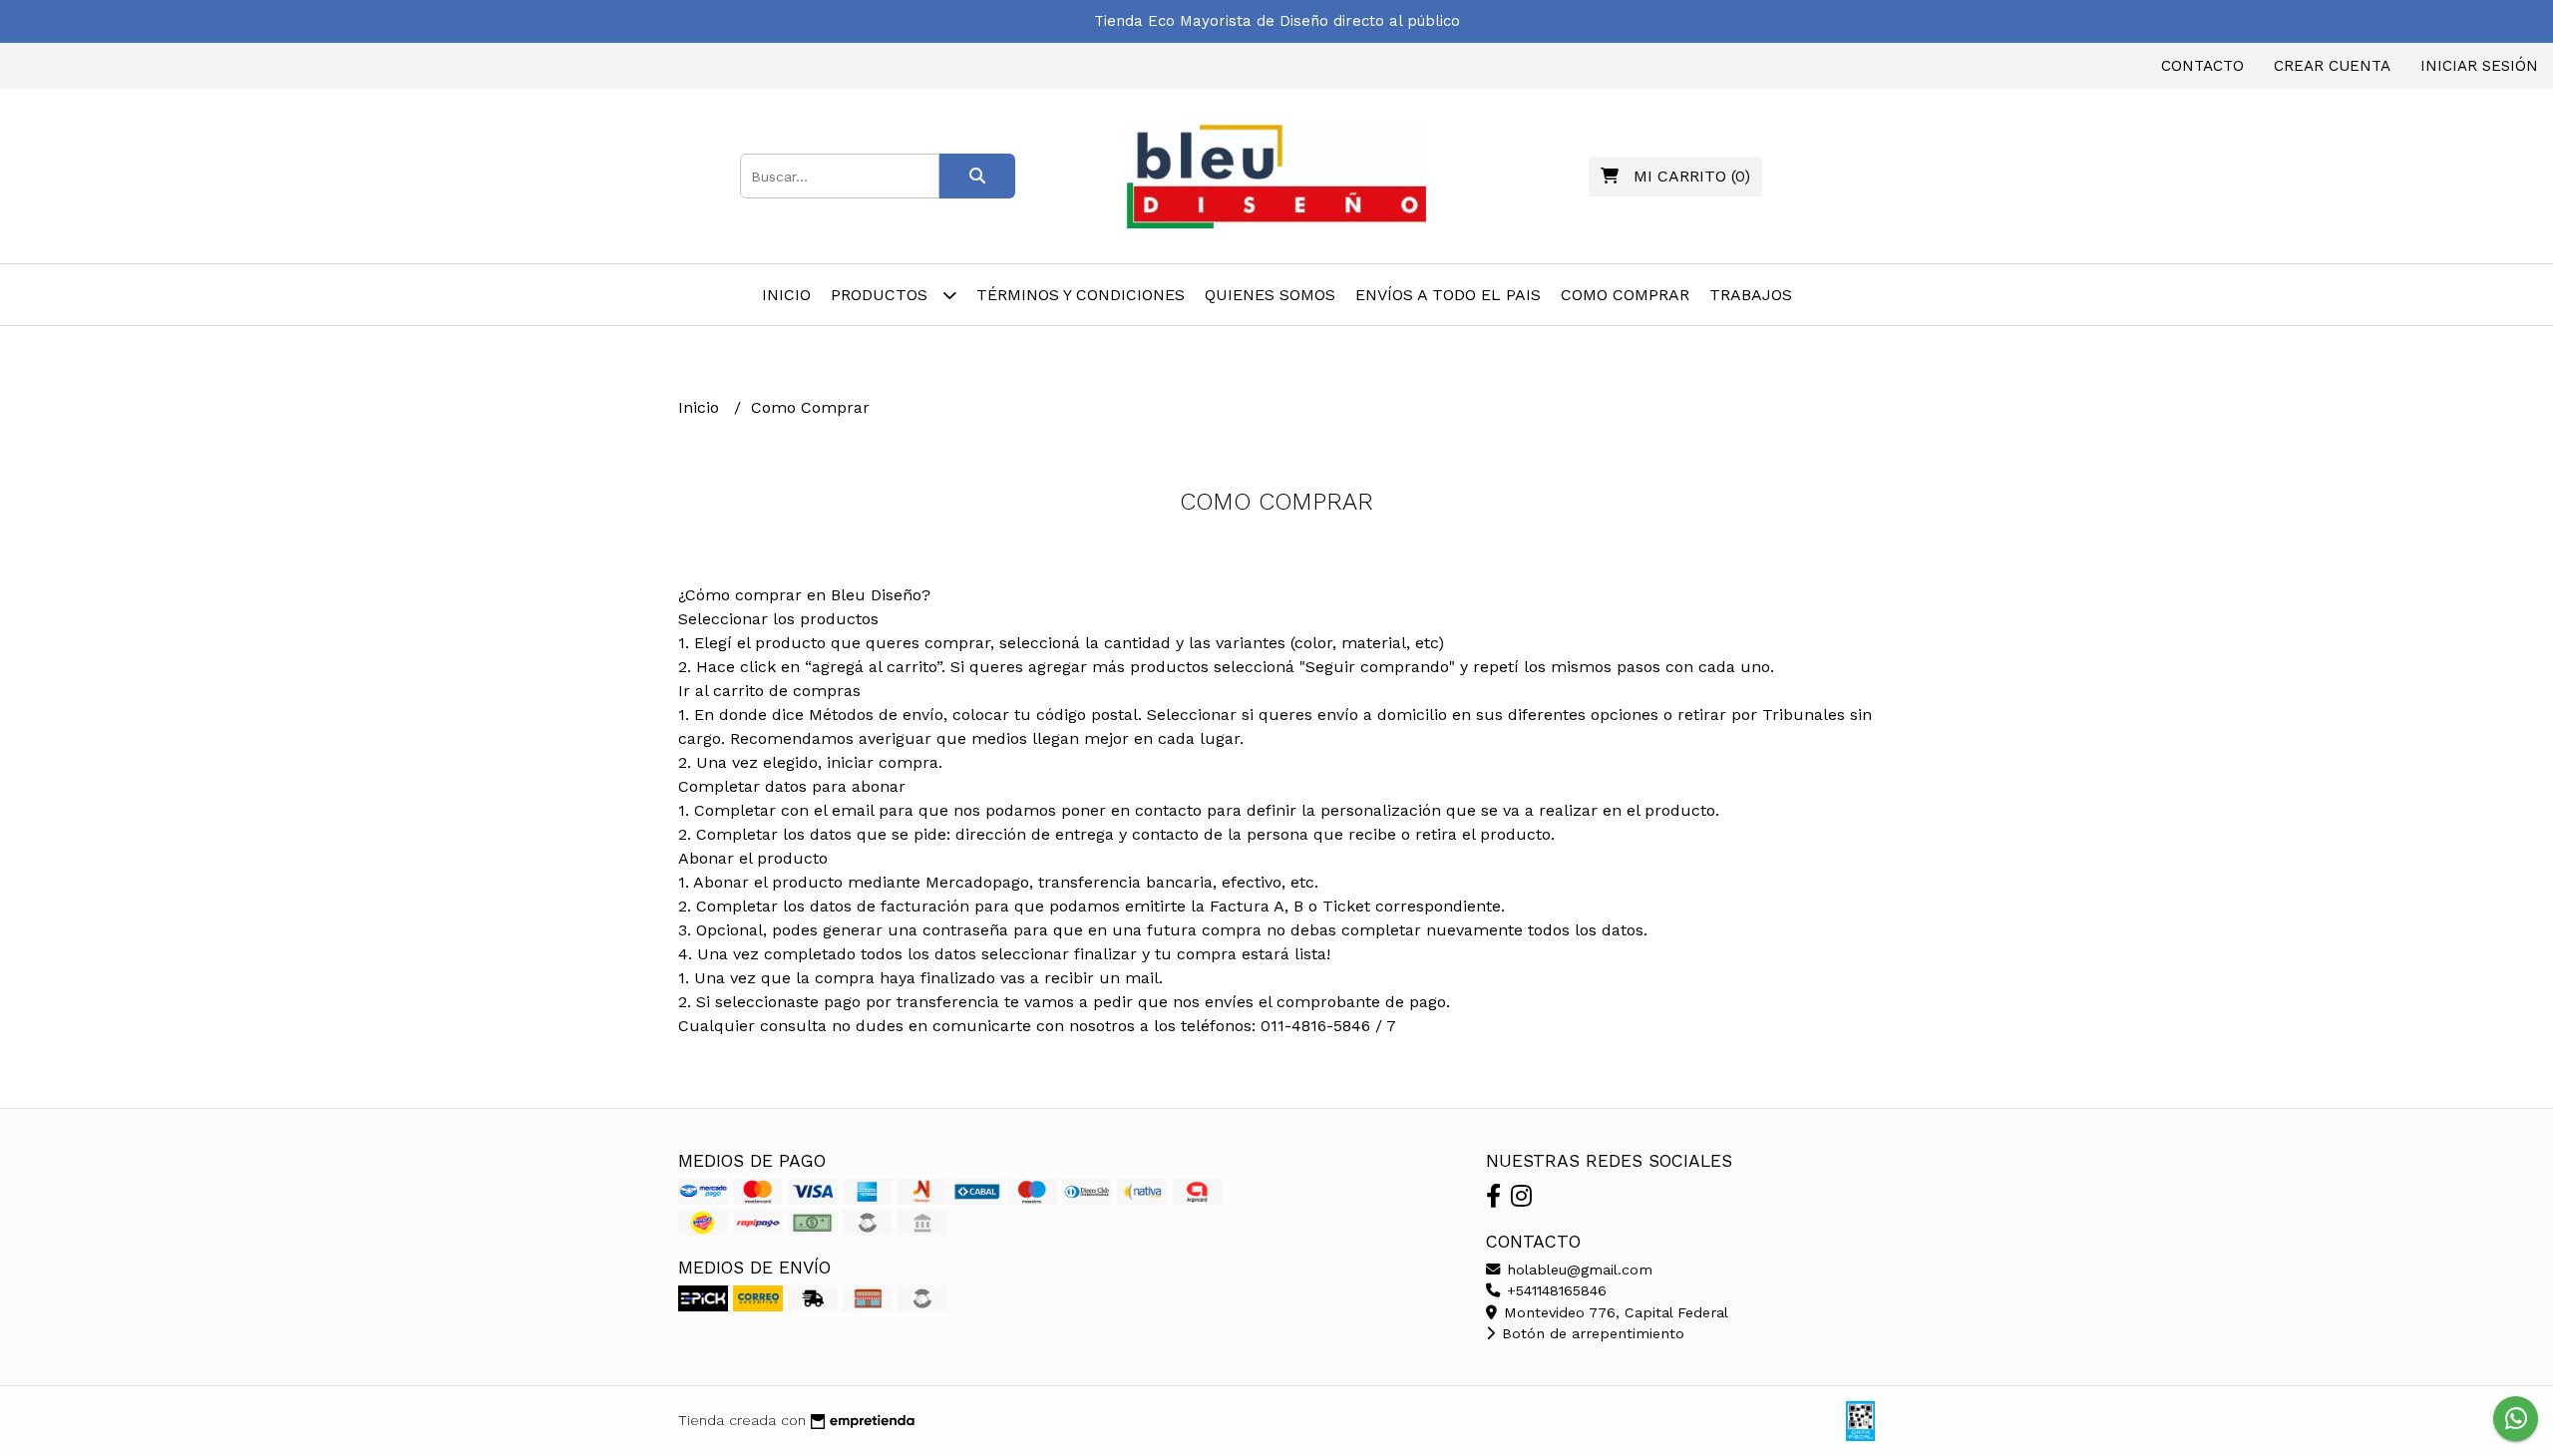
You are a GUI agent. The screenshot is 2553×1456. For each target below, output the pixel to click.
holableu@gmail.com (1577, 1270)
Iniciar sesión (2479, 66)
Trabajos (1751, 295)
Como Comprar (1625, 295)
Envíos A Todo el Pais (1448, 295)
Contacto (2202, 66)
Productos (882, 295)
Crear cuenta (2332, 66)
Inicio (786, 295)
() (1692, 176)
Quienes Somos (1270, 295)
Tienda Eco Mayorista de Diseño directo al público (1277, 21)
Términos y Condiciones (1081, 295)
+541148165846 (1554, 1290)
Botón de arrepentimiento (1591, 1333)
